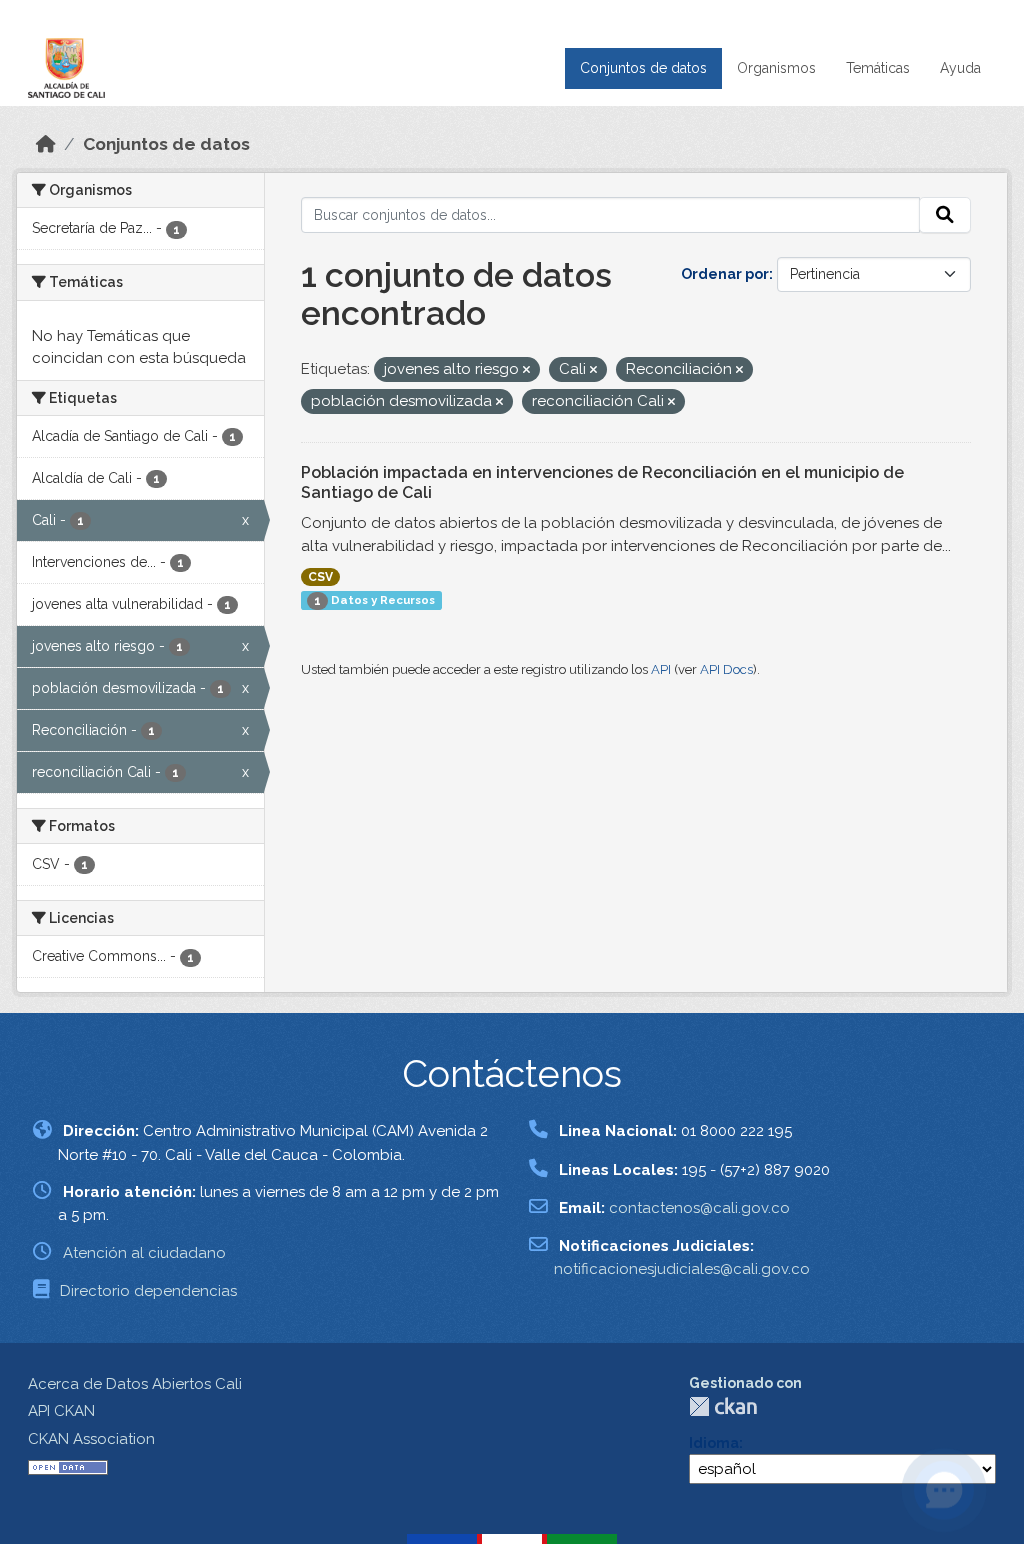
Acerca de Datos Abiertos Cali (135, 1384)
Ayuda (960, 68)
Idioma (714, 1443)
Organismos (776, 68)
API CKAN (61, 1411)
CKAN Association (91, 1439)
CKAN (723, 1406)
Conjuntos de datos (643, 68)
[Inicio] (46, 144)
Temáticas (878, 68)
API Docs (726, 669)
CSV (320, 577)
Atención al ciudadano (144, 1253)
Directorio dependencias (148, 1291)
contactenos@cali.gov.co (699, 1208)
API (661, 669)
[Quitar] (526, 370)
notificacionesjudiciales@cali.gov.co (682, 1269)
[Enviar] (945, 215)
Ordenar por (725, 274)
